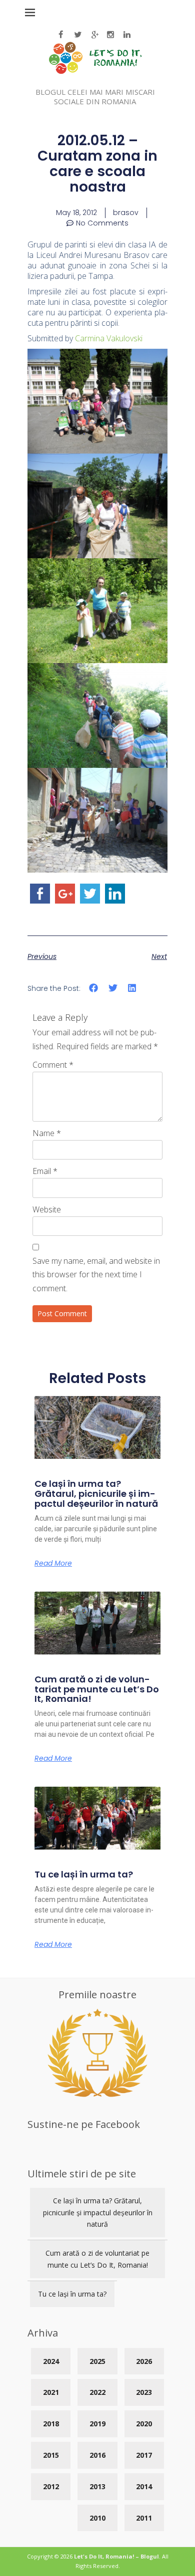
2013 (97, 2486)
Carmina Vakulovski (109, 338)
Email (45, 1171)
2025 (97, 2361)
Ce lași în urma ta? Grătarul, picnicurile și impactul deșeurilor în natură (96, 1494)
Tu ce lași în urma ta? (84, 1874)
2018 (51, 2424)
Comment (53, 1065)
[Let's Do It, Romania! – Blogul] (95, 71)
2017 (144, 2455)
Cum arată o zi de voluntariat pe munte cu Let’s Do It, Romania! (97, 1689)
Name (47, 1133)
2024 (51, 2361)
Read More (53, 1563)
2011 (144, 2518)
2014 (144, 2486)
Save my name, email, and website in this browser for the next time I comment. (96, 1274)
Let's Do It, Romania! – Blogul (116, 2556)
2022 (97, 2392)
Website (47, 1209)
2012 (51, 2486)
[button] (94, 988)
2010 (97, 2518)
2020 (144, 2424)
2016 (97, 2455)
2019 (97, 2424)
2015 (51, 2455)
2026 (144, 2361)
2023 (144, 2392)
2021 (51, 2392)
